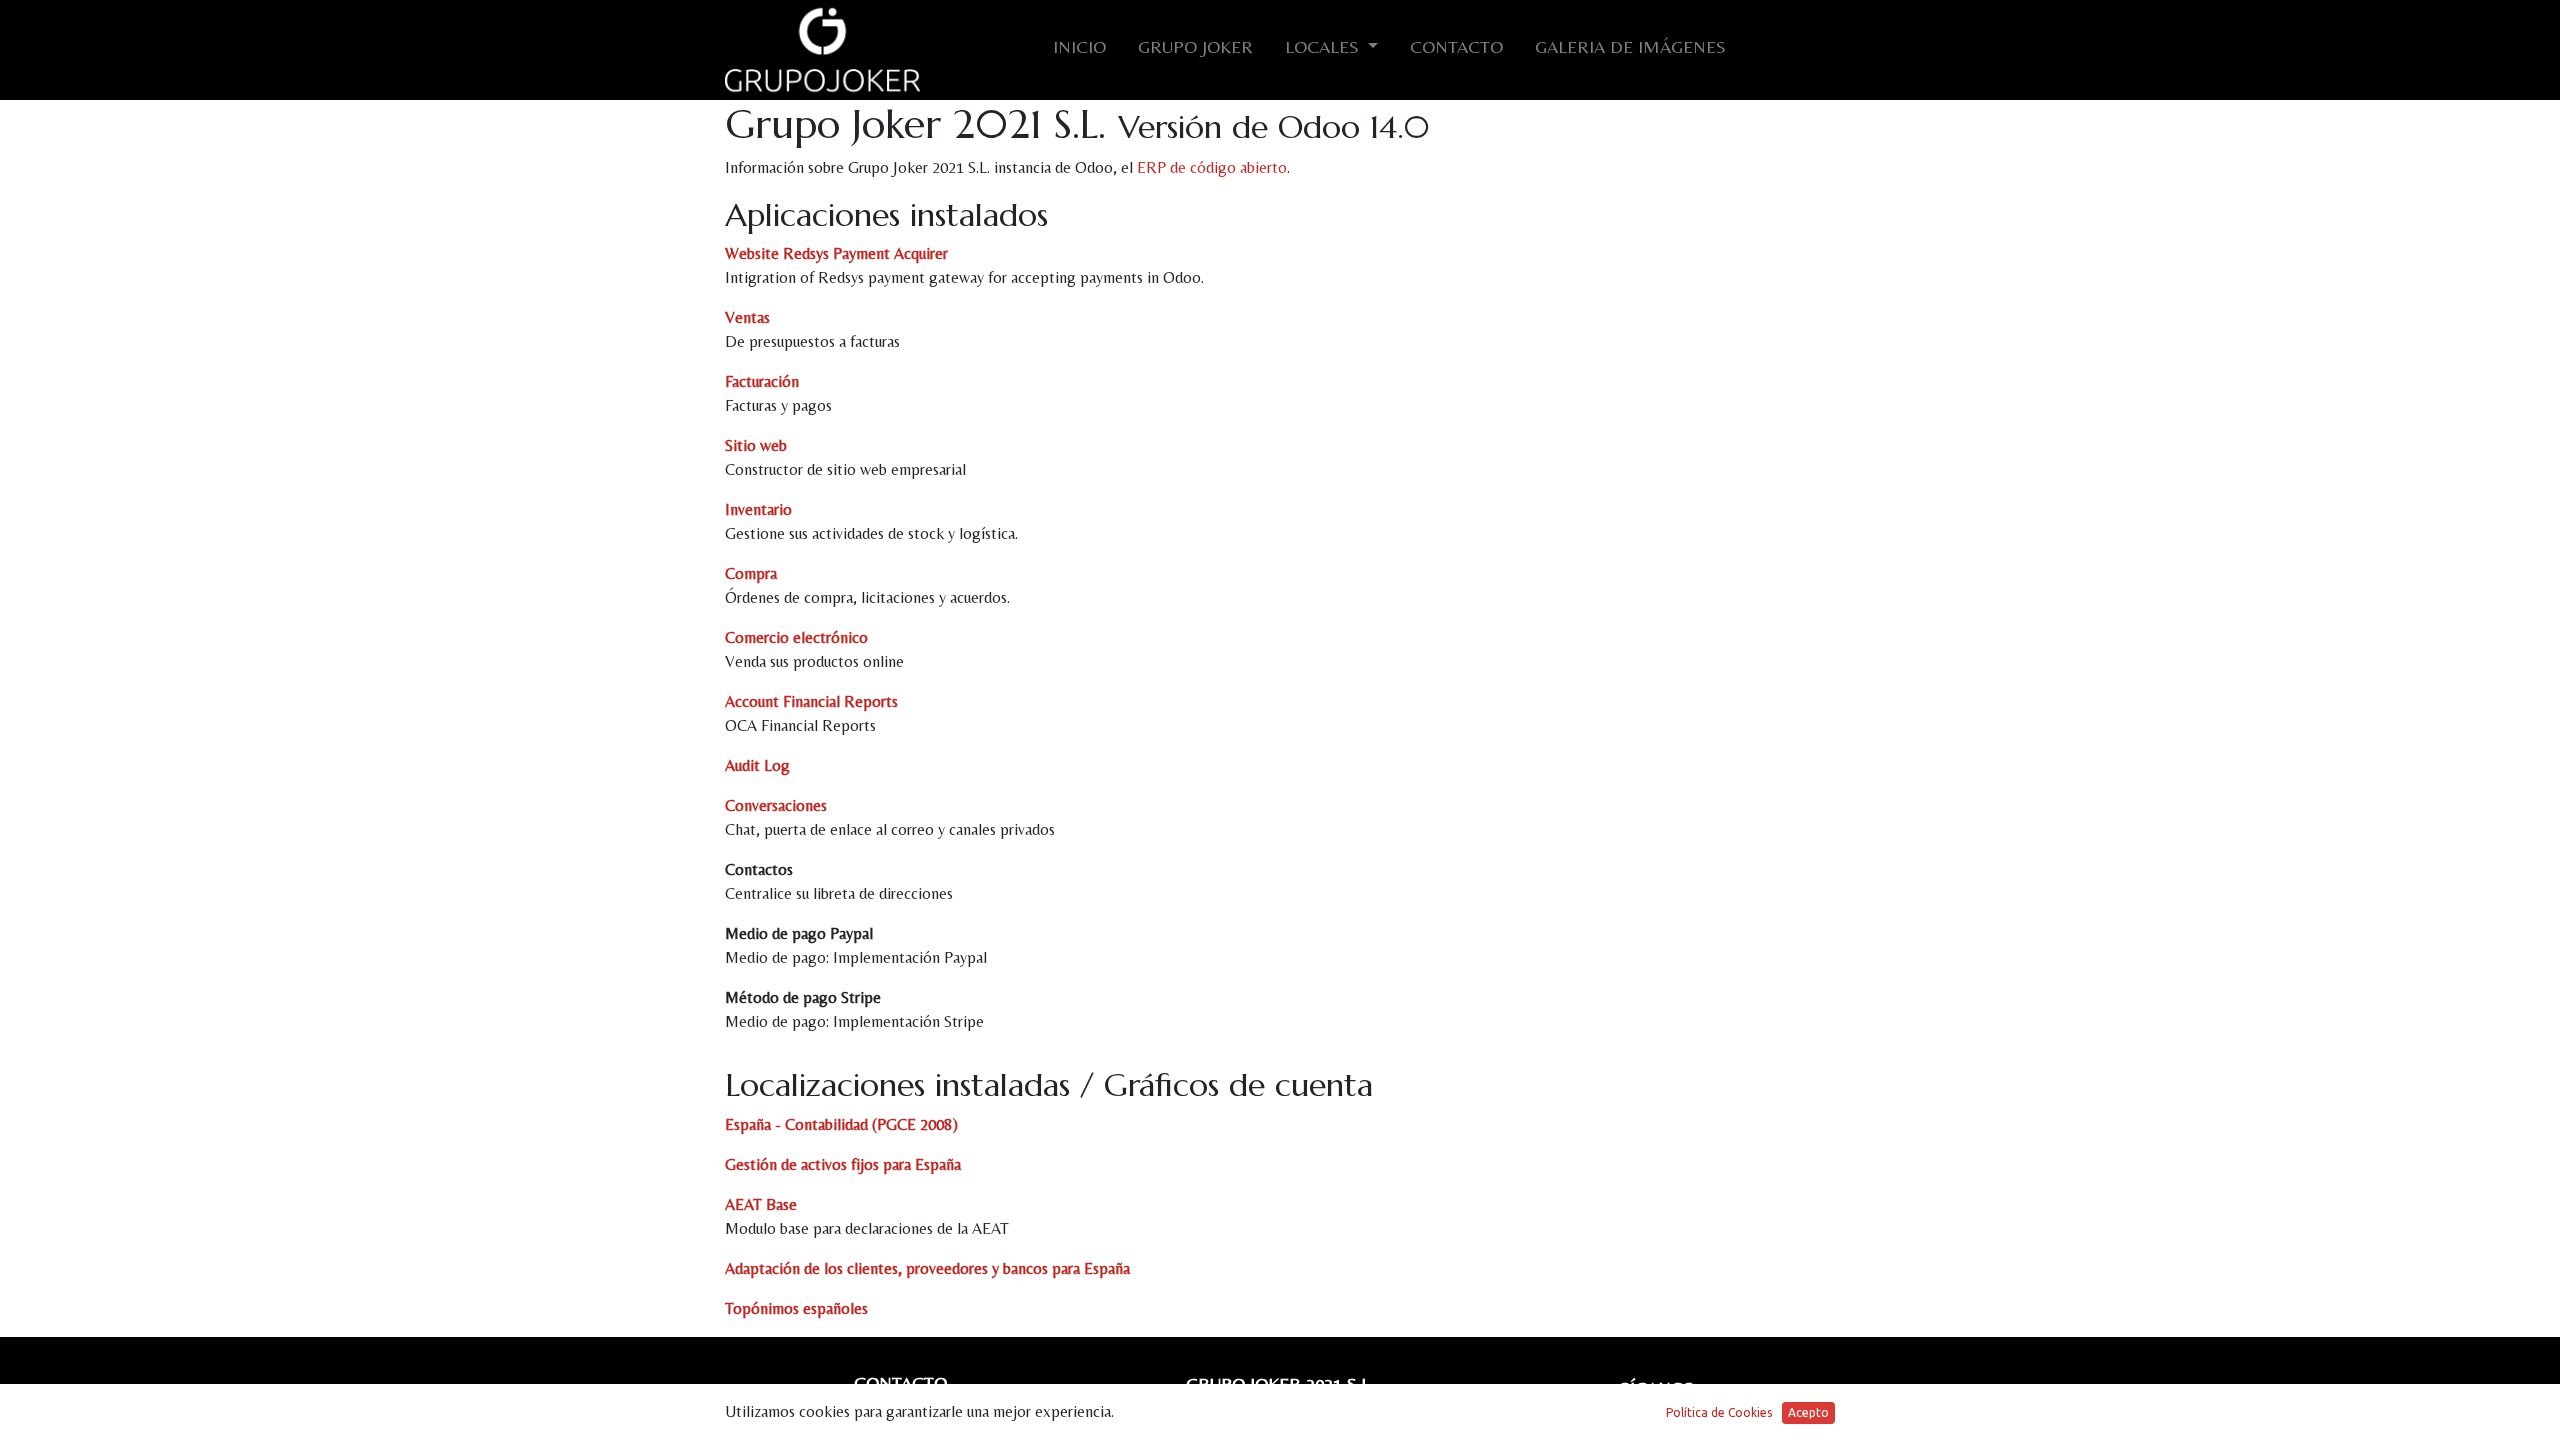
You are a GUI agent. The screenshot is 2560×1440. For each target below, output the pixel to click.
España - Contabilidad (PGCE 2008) (841, 1124)
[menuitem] (1079, 50)
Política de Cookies (1719, 1412)
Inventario (758, 509)
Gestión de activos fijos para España (843, 1164)
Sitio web (756, 445)
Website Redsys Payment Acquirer (836, 253)
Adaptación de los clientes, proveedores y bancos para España (927, 1268)
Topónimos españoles (796, 1308)
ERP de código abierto (1212, 167)
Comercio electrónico (796, 637)
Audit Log (757, 765)
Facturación (762, 381)
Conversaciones (776, 805)
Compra (751, 573)
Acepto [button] (1808, 1412)
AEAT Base (761, 1204)
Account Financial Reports (811, 701)
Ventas (747, 317)
